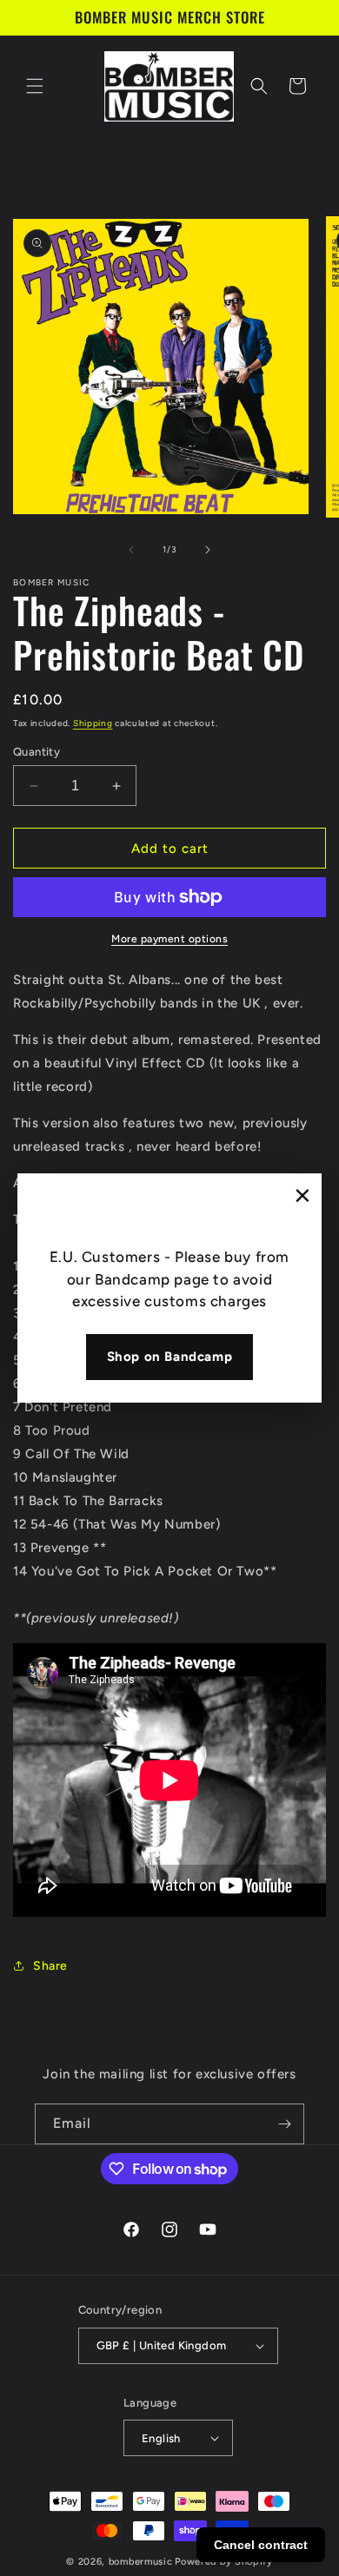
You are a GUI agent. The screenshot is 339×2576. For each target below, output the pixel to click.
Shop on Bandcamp (170, 1357)
